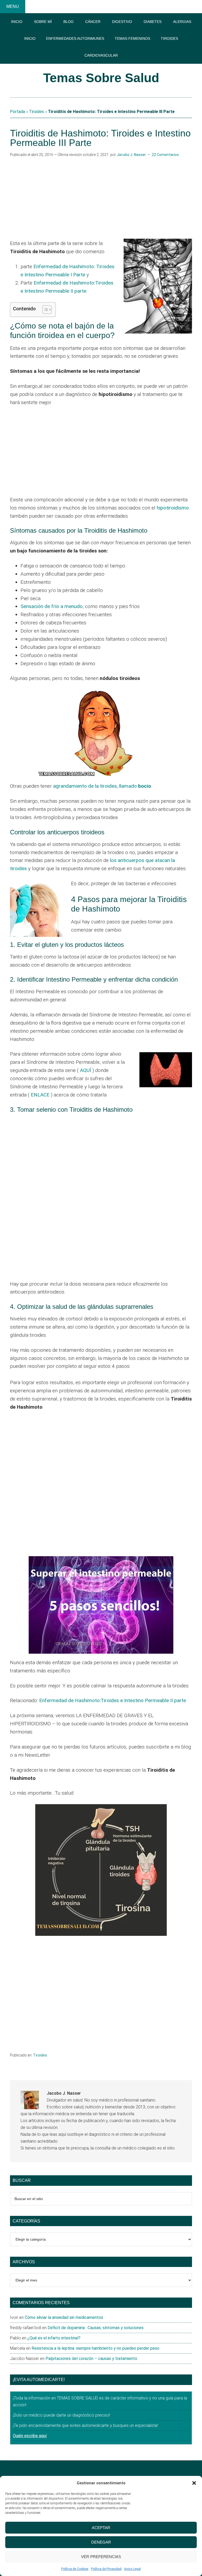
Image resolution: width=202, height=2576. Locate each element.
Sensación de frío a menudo (52, 606)
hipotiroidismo (173, 508)
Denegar (101, 2542)
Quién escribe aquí (30, 2436)
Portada (17, 112)
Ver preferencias (101, 2557)
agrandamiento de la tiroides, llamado (102, 786)
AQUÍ (85, 1070)
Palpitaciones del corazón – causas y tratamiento (91, 2359)
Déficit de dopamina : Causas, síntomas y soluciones (96, 2328)
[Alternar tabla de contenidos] (44, 310)
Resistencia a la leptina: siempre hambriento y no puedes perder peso (95, 2348)
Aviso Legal (132, 2569)
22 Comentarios (165, 155)
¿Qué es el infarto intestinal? (54, 2338)
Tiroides (36, 112)
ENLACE (40, 1095)
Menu (13, 6)
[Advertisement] (101, 198)
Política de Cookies (75, 2569)
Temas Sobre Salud (101, 78)
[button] (194, 2483)
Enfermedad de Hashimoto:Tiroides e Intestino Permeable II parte (113, 1700)
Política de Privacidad (106, 2569)
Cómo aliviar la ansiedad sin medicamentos (64, 2317)
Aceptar (101, 2528)
